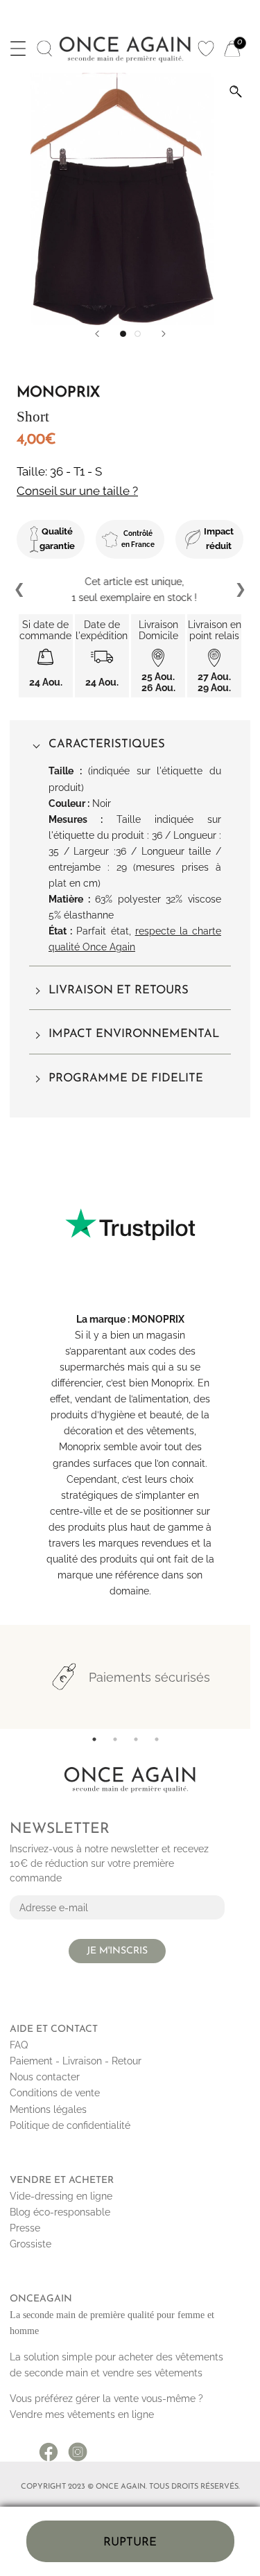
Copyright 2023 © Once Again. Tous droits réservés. (130, 2487)
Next (240, 590)
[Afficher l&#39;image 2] (138, 334)
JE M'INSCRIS (117, 1951)
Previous (20, 590)
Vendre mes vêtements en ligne (82, 2414)
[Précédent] (97, 334)
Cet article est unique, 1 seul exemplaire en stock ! (130, 590)
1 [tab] (94, 1739)
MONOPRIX (158, 1319)
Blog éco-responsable (60, 2212)
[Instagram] (78, 2447)
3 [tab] (136, 1739)
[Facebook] (49, 2447)
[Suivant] (164, 334)
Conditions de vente (55, 2093)
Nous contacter (45, 2077)
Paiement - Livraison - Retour (76, 2061)
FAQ (19, 2045)
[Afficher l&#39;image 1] (123, 334)
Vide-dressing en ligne (61, 2196)
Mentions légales (48, 2109)
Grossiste (31, 2244)
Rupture (130, 2542)
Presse (25, 2228)
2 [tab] (115, 1739)
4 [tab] (157, 1739)
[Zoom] (236, 92)
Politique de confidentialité (70, 2125)
